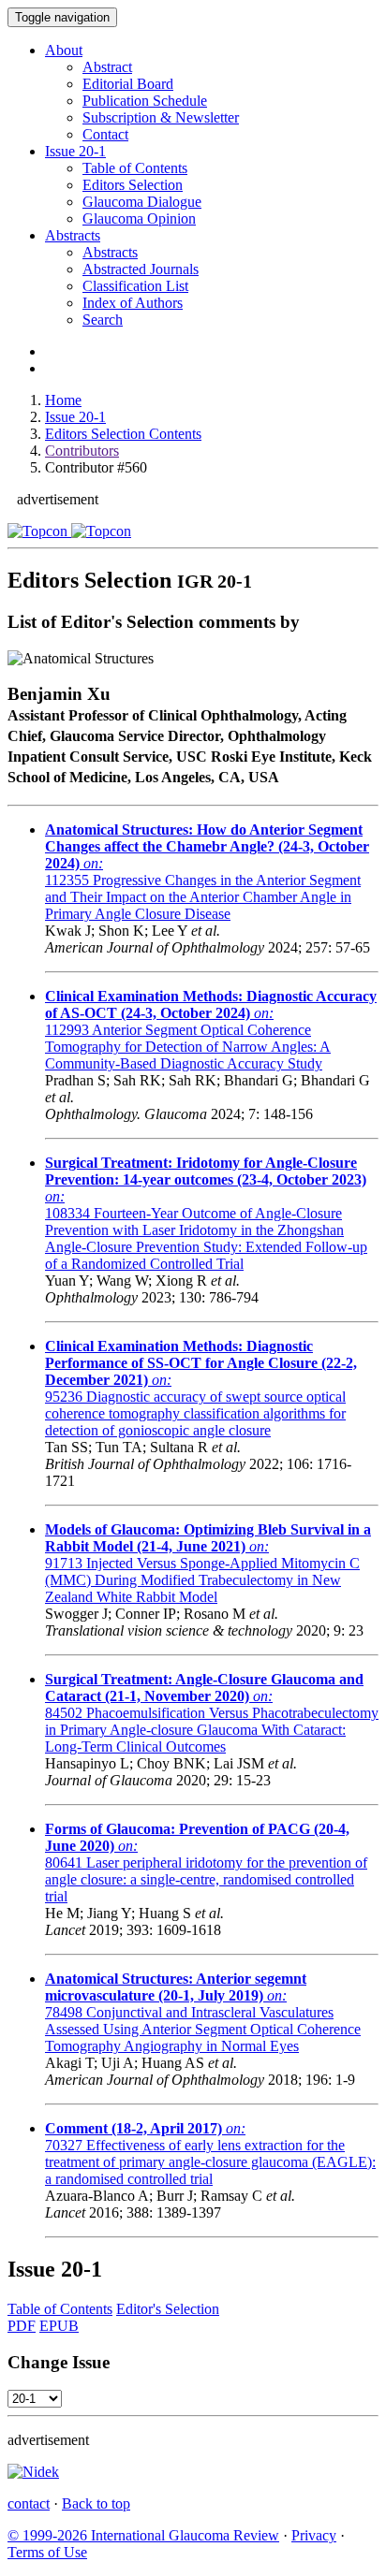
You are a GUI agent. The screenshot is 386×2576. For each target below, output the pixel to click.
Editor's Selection (168, 2309)
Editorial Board (128, 84)
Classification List (135, 286)
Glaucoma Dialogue (142, 202)
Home (63, 400)
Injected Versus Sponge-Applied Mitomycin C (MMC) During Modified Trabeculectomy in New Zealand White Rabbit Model (202, 1580)
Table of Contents (135, 168)
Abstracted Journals (141, 269)
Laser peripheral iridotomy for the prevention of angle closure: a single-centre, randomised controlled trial (206, 1879)
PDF (22, 2326)
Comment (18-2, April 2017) (134, 2128)
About (64, 50)
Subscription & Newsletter (161, 117)
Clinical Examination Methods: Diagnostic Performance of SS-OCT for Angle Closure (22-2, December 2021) (201, 1363)
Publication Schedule (145, 101)
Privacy (314, 2535)
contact (29, 2503)
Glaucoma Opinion (139, 218)
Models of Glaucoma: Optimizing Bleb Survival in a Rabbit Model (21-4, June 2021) (208, 1538)
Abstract (107, 67)
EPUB (59, 2326)
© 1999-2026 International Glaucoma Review (143, 2535)
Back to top (96, 2503)
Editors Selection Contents (123, 434)
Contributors (82, 451)
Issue (75, 151)
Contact (105, 134)
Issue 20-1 (75, 417)
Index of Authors (133, 303)
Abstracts (73, 235)
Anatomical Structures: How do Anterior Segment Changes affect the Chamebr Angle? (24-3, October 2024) (207, 846)
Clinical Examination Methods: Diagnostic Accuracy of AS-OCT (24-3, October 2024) (211, 1004)
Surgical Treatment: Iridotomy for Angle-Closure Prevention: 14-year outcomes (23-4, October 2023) (206, 1171)
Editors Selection (133, 185)
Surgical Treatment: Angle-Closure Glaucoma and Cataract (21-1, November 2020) (204, 1688)
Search (103, 320)
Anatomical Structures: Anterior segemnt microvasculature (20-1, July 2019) (176, 1987)
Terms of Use (47, 2552)
